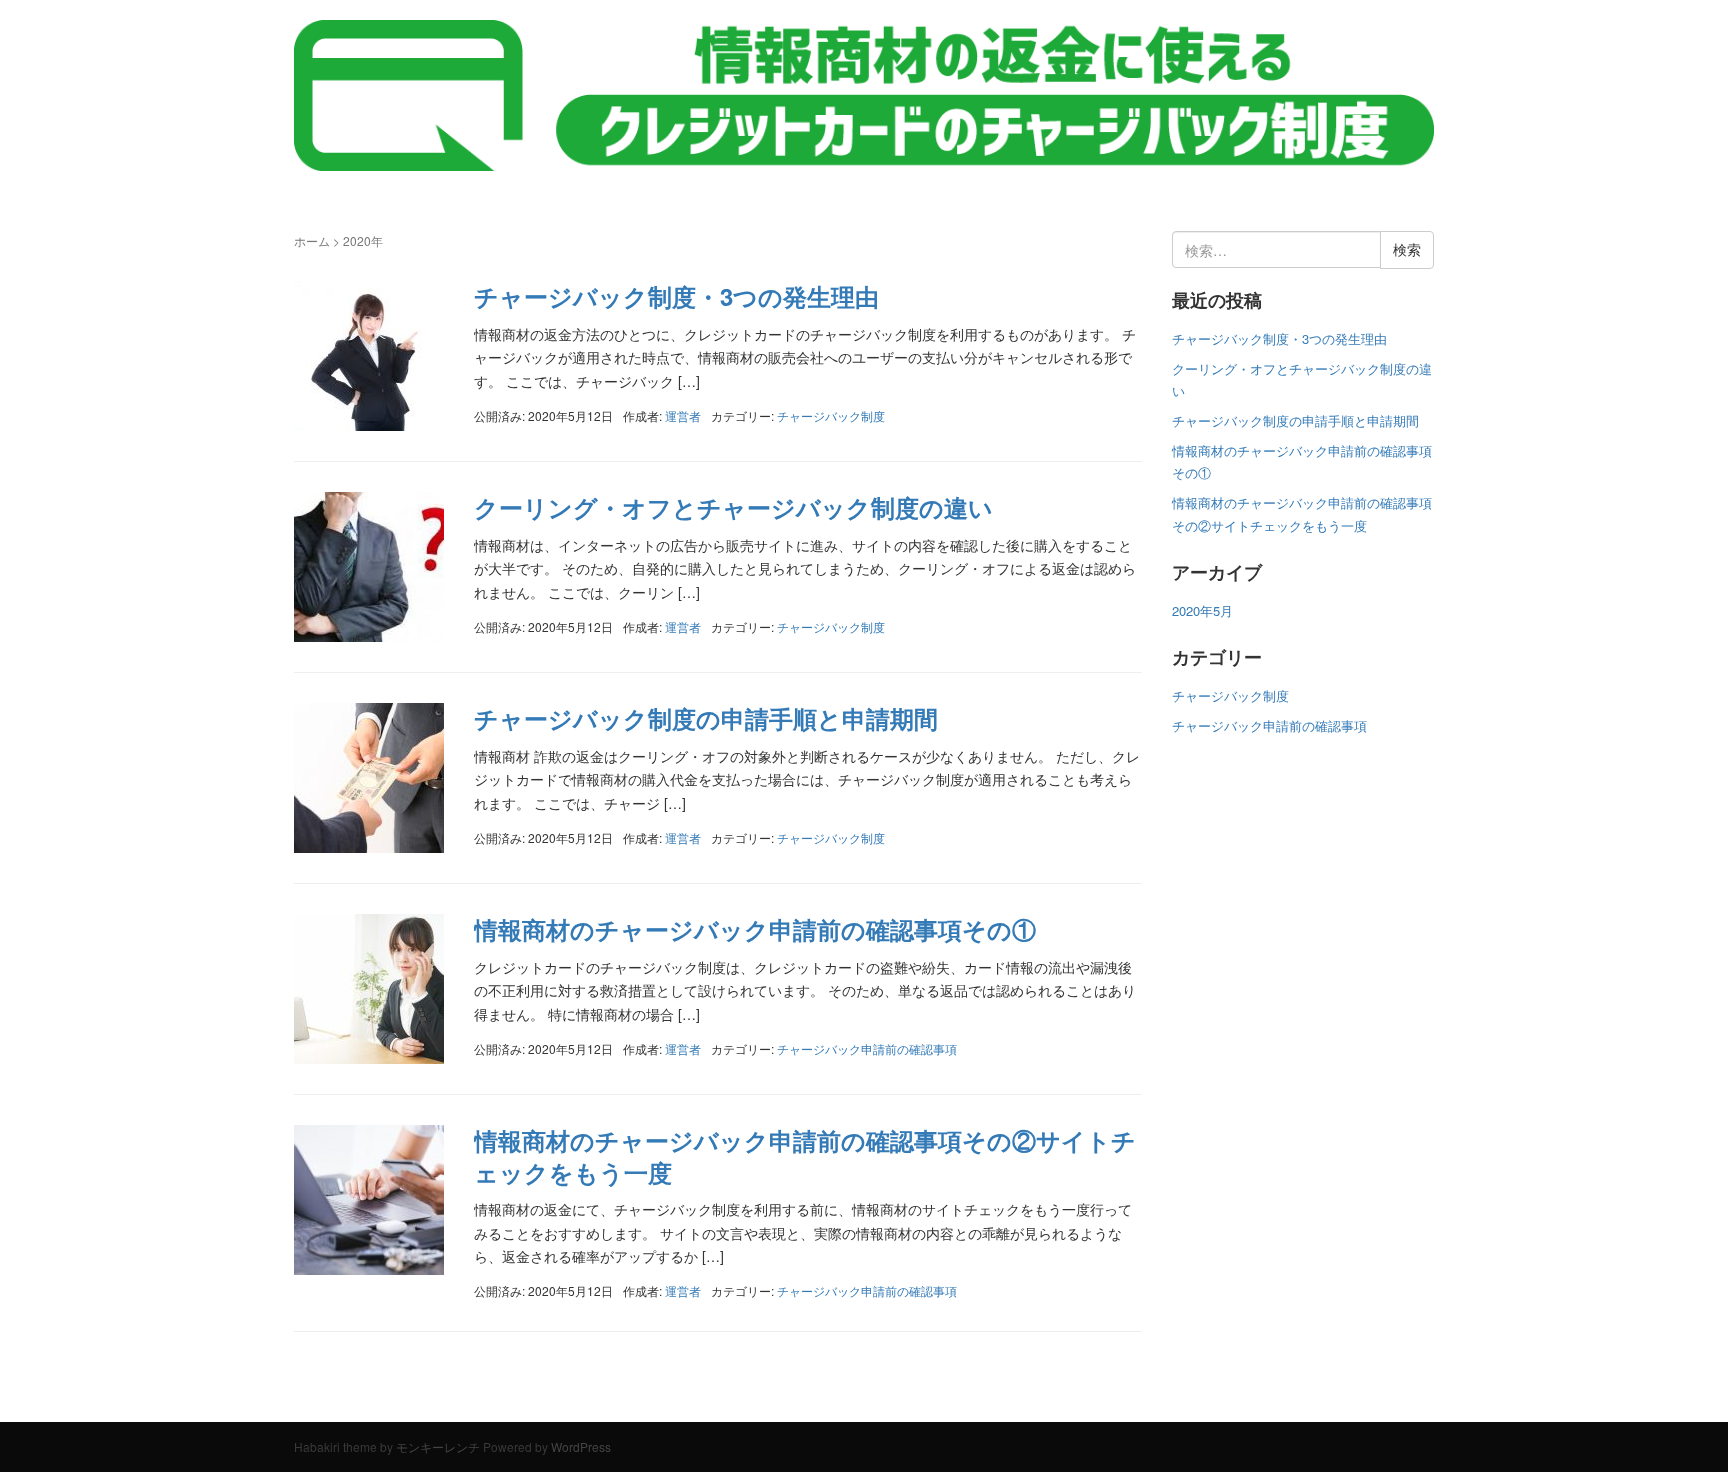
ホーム (312, 240)
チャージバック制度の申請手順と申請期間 (706, 718)
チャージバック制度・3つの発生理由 (676, 296)
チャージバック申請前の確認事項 (867, 1048)
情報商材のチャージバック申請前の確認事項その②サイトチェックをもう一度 (805, 1155)
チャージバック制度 (831, 415)
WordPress (581, 1446)
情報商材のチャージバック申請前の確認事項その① (755, 929)
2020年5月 (1202, 610)
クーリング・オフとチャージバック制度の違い (733, 507)
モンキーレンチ (438, 1446)
